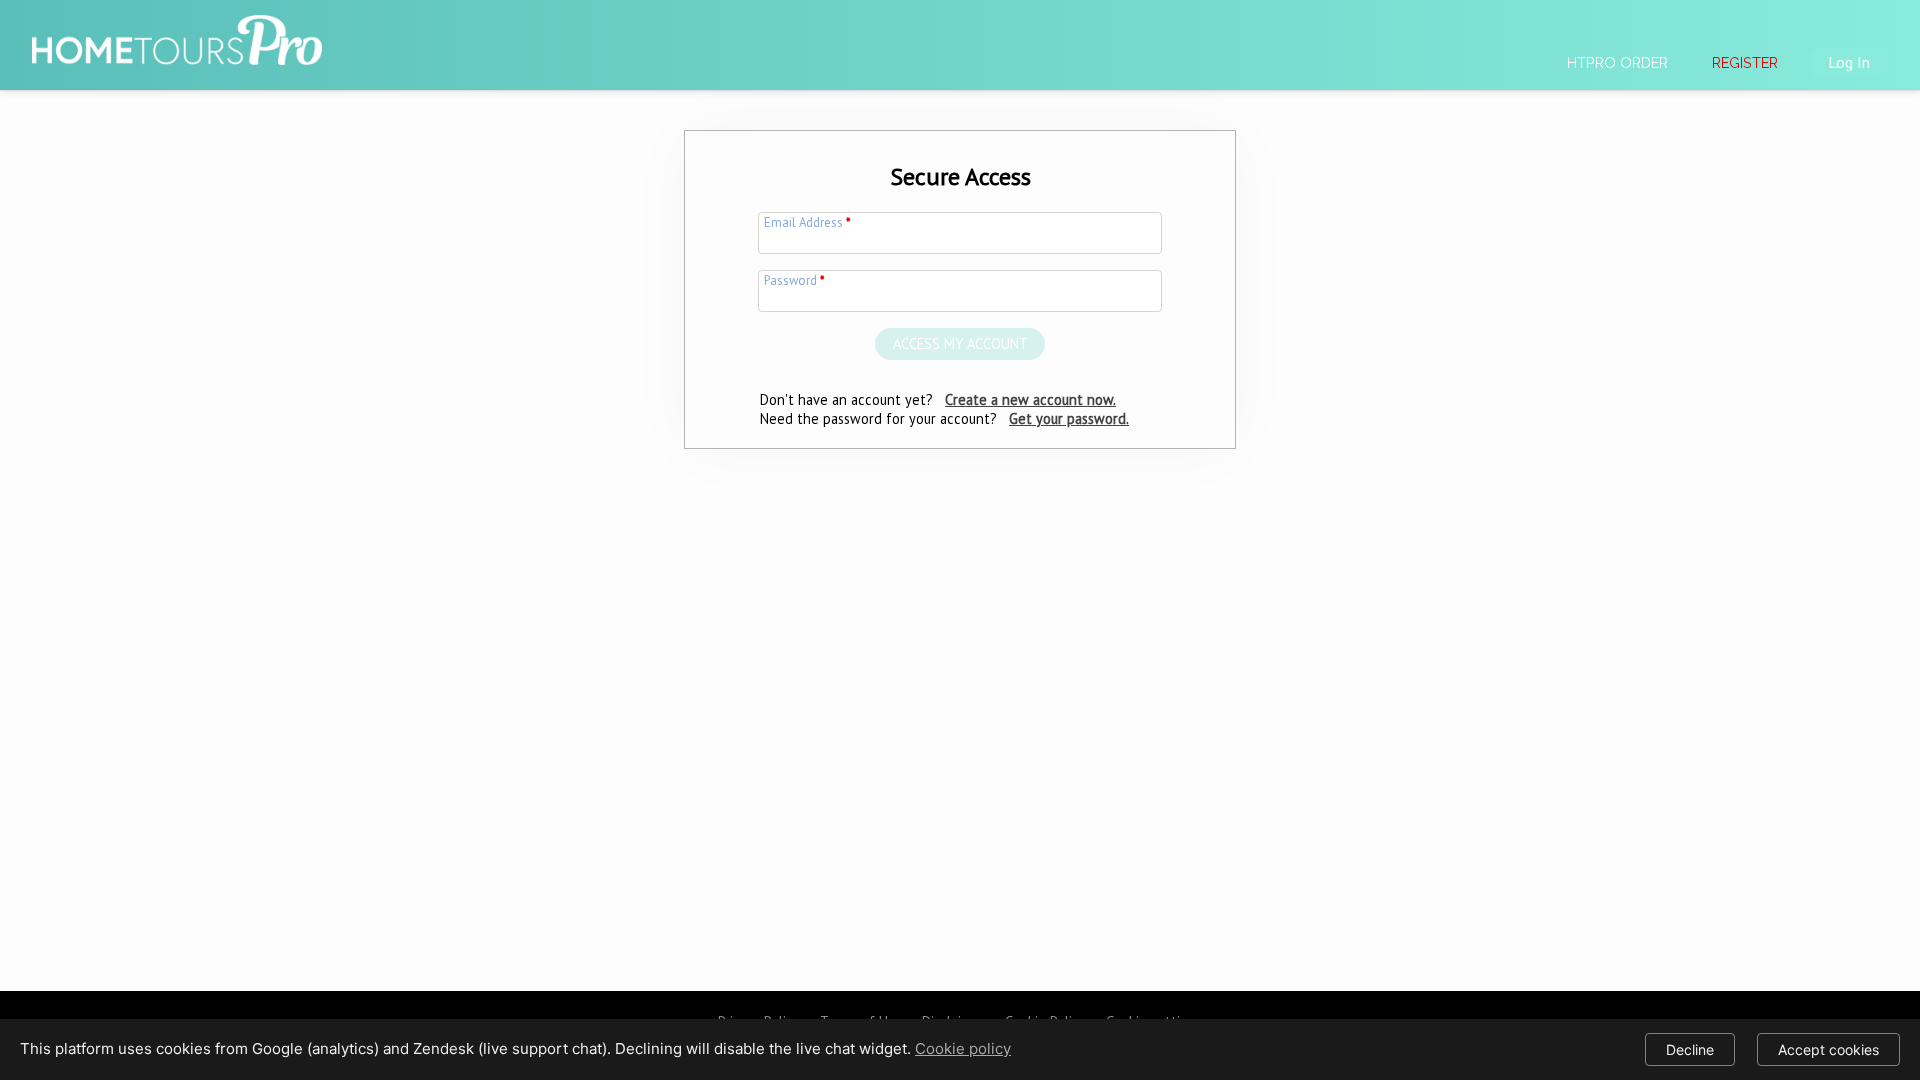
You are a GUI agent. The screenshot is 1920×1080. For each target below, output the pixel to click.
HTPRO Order (1617, 62)
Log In (1849, 62)
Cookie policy (963, 1048)
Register (1745, 62)
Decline (1690, 1049)
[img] (177, 31)
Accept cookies (1828, 1049)
